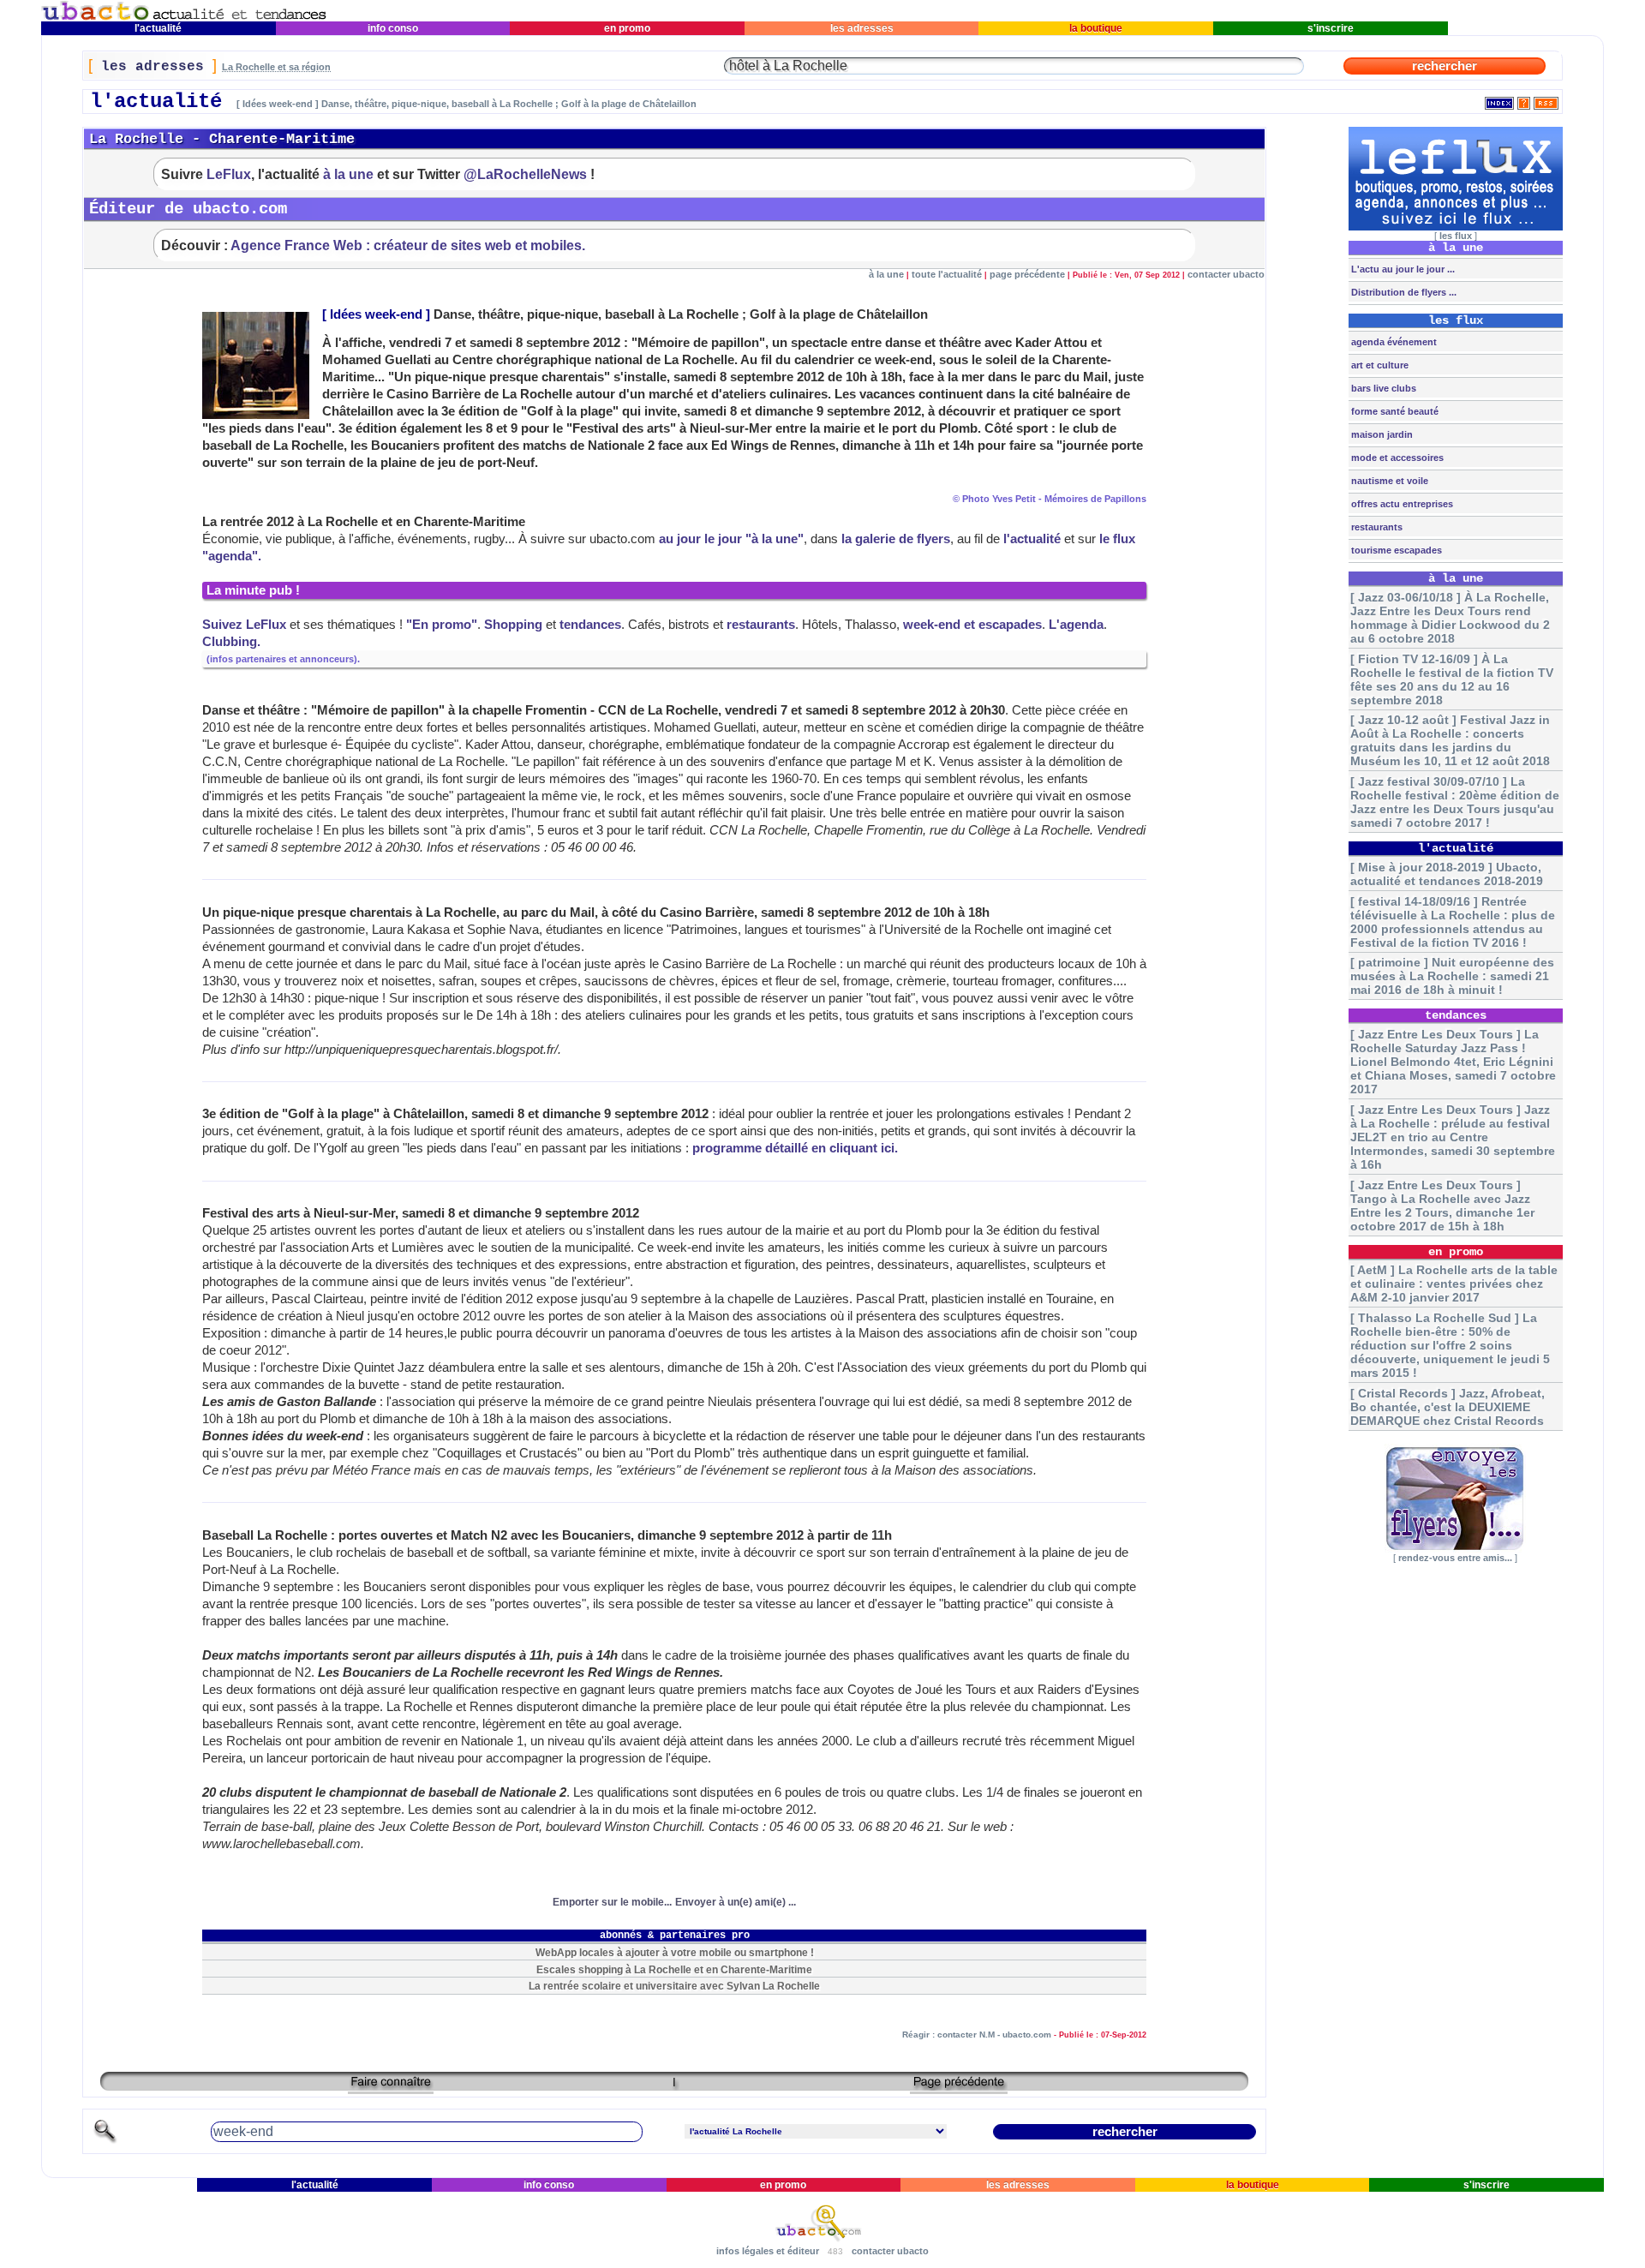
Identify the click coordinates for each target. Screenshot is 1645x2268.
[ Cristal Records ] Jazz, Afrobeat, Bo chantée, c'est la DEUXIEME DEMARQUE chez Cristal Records (1448, 1407)
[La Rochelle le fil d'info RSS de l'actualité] (1546, 100)
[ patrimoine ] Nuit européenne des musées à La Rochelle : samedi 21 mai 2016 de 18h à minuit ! (1452, 976)
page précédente (1027, 274)
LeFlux (229, 174)
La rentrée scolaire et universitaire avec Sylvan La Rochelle (674, 1986)
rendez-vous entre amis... (1455, 1558)
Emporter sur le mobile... (612, 1902)
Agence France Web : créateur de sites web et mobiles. (408, 245)
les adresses (862, 28)
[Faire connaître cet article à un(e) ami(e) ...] (391, 2088)
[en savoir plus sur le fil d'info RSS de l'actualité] (1524, 100)
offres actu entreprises (1401, 504)
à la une (348, 174)
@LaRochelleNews (525, 174)
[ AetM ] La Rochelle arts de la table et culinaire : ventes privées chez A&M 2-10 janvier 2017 (1454, 1284)
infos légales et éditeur (768, 2251)
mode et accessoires (1396, 458)
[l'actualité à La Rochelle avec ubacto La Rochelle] (184, 18)
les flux (1456, 236)
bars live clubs (1382, 388)
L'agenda (1076, 625)
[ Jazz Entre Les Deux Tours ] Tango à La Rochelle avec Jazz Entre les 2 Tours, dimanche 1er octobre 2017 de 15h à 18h (1442, 1206)
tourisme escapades (1395, 550)
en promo (627, 28)
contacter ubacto (1226, 274)
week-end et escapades (972, 625)
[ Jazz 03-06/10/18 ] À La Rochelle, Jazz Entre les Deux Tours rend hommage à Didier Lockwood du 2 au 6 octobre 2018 (1450, 618)
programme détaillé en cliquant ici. (795, 1148)
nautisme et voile (1388, 481)
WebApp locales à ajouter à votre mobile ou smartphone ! (675, 1952)
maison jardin (1381, 434)
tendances (590, 625)
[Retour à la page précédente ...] (959, 2088)
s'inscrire (1331, 28)
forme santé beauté (1394, 411)
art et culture (1379, 365)
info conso (393, 28)
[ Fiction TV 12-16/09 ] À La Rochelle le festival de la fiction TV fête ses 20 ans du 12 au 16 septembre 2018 (1452, 679)
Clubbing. (231, 642)
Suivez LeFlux (244, 625)
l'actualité (158, 28)
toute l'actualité (947, 274)
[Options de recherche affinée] (105, 2141)
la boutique (1096, 28)
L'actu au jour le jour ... (1402, 269)
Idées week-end (376, 314)
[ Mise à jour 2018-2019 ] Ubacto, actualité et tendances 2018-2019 (1447, 874)
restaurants (761, 625)
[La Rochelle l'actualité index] (1499, 100)
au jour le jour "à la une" (731, 539)
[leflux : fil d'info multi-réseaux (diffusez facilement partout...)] (1456, 227)
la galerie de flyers (896, 539)
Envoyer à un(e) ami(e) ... (736, 1902)
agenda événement (1393, 342)
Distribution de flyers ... (1403, 292)
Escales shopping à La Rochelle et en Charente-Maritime (674, 1969)
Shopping (513, 625)
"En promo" (442, 625)
